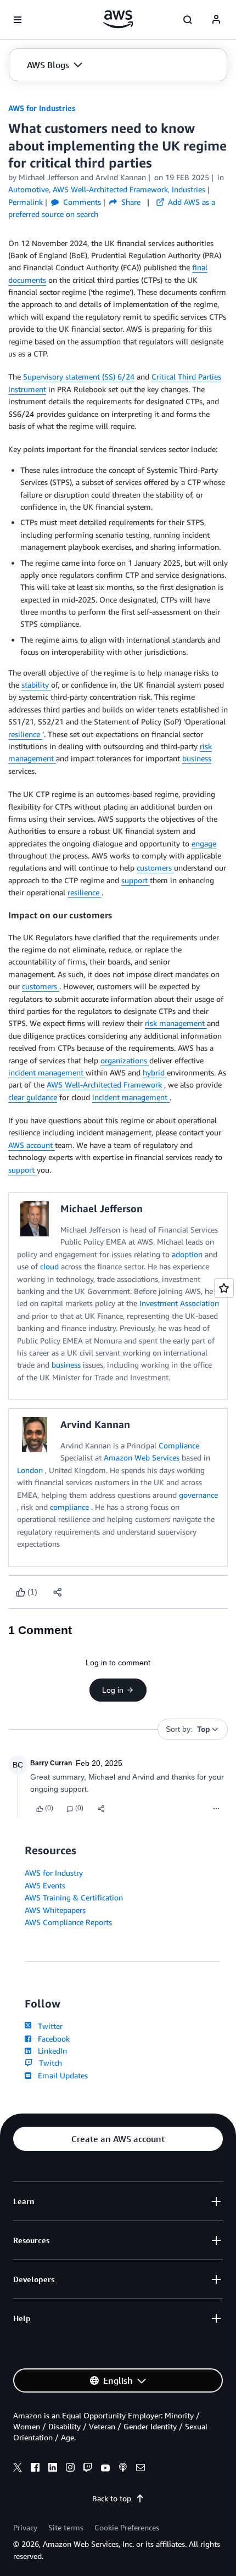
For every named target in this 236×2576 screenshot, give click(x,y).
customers (155, 868)
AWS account (32, 1145)
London (31, 1470)
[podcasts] (123, 2469)
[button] (55, 65)
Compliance (179, 1445)
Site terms (66, 2527)
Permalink (26, 202)
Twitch (48, 2063)
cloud (50, 1266)
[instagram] (70, 2469)
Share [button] (130, 202)
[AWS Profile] (216, 20)
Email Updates (61, 2075)
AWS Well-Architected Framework (105, 1085)
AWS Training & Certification (74, 1897)
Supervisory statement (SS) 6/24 (79, 377)
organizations (125, 1060)
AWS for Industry (54, 1873)
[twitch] (88, 2469)
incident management (47, 1072)
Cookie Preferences (127, 2527)
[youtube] (105, 2469)
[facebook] (35, 2469)
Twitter (48, 2026)
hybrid (155, 1072)
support (136, 880)
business (197, 758)
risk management (176, 1023)
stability (36, 685)
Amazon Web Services (143, 1457)
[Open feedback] (224, 1288)
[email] (141, 2469)
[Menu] (216, 1809)
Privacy (25, 2527)
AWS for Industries (42, 108)
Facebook (52, 2039)
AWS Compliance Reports (68, 1922)
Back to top (112, 2498)
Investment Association (179, 1303)
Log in (113, 1690)
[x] (18, 2469)
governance (198, 1495)
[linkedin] (53, 2469)
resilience (25, 734)
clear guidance (33, 1097)
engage (204, 843)
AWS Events (45, 1885)
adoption (188, 1254)
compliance (71, 1507)
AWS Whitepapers (55, 1910)
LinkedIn (50, 2051)
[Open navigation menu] (18, 20)
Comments (81, 202)
